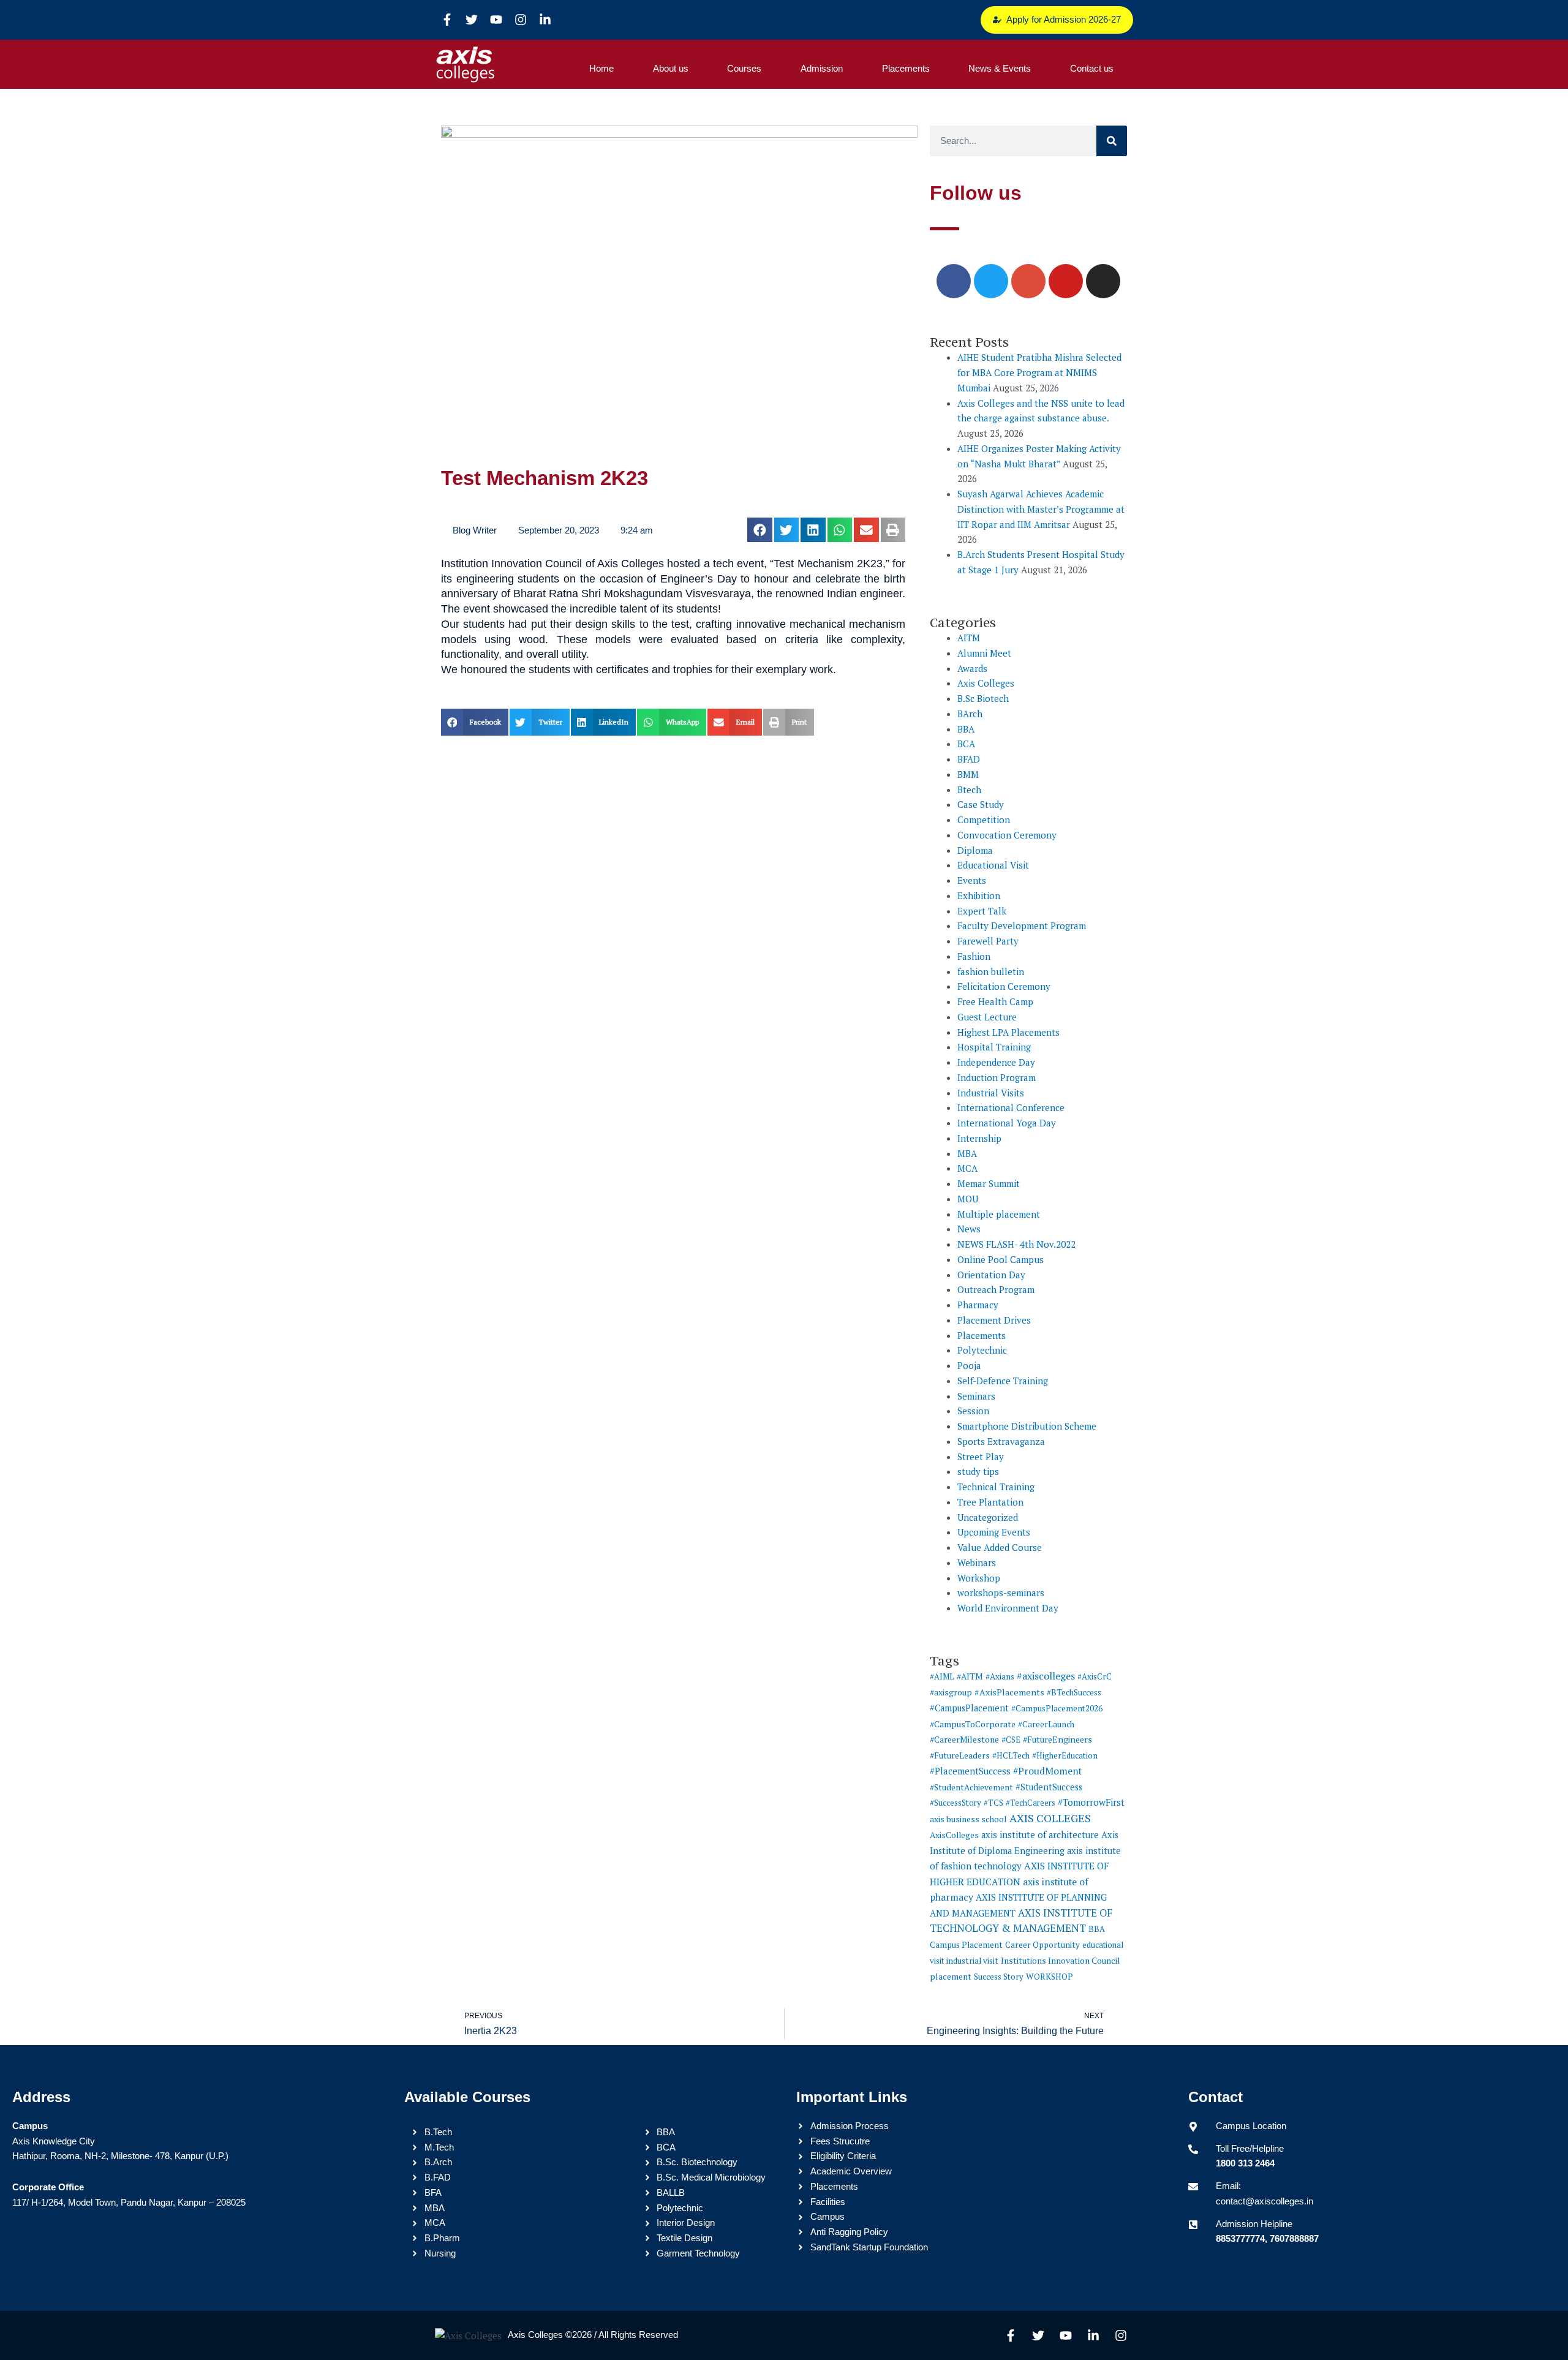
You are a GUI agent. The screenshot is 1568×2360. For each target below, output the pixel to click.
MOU (968, 1199)
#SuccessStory (956, 1803)
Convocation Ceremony (1007, 835)
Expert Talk (982, 911)
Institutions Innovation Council (1061, 1961)
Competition (984, 820)
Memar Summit (989, 1183)
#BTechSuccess (1074, 1692)
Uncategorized (988, 1517)
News (969, 1229)
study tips (978, 1471)
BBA (966, 729)
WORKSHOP (1050, 1977)
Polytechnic (982, 1350)
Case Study (981, 804)
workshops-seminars (1001, 1593)
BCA (966, 744)
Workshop (979, 1578)
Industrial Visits (991, 1093)
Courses (744, 68)
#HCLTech (1011, 1755)
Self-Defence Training (1003, 1381)
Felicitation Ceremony (1004, 986)
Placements (906, 68)
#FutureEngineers (1057, 1739)
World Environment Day (1008, 1608)
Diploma (975, 850)
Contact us (1092, 68)
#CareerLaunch (1046, 1724)
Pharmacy (978, 1305)
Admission (822, 68)
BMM (968, 774)
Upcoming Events (994, 1532)
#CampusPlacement (969, 1708)
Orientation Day (991, 1275)
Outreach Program (996, 1289)
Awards (972, 668)
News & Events (1000, 68)
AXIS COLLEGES (1050, 1818)
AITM (969, 638)
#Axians (1000, 1676)
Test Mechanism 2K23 (545, 478)
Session (973, 1411)
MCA (967, 1168)
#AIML (942, 1676)
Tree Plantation (990, 1502)
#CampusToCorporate (973, 1724)
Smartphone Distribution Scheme (1027, 1426)
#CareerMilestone (964, 1739)
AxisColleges (954, 1835)
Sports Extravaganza (1001, 1441)
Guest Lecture (987, 1017)
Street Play (981, 1457)
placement (951, 1977)
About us (671, 68)
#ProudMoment (1047, 1771)
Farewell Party (988, 941)
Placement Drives (994, 1320)
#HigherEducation (1065, 1755)
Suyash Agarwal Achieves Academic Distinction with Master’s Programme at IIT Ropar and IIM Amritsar (1041, 509)
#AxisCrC (1095, 1676)
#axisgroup (951, 1692)
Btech (969, 790)
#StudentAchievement (971, 1787)
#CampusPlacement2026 (1057, 1708)
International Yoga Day (1007, 1123)
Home (601, 68)
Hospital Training (994, 1047)
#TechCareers (1031, 1803)
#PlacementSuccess (970, 1771)
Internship (979, 1138)
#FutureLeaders (960, 1755)
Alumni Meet (984, 653)
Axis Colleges (986, 683)
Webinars (977, 1563)
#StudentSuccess (1049, 1787)
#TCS (993, 1803)
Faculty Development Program (1022, 926)
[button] (760, 530)
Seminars (976, 1396)
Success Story (999, 1977)
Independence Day (996, 1062)
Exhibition (979, 895)
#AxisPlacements (1009, 1692)
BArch (970, 714)
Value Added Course (1000, 1547)
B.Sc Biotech (983, 698)
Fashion (974, 956)
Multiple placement (999, 1214)
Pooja (969, 1365)
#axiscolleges (1046, 1676)
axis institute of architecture (1040, 1835)
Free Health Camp (995, 1001)
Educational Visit (993, 865)
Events (972, 880)
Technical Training (996, 1487)
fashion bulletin (991, 971)
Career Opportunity (1042, 1945)
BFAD (969, 759)
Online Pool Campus (1001, 1259)
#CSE (1011, 1740)
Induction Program (997, 1077)
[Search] (1112, 141)
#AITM (970, 1676)
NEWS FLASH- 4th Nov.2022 (1016, 1244)
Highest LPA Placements (1008, 1032)
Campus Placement (966, 1945)
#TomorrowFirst (1091, 1802)
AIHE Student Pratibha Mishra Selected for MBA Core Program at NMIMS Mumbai (1039, 372)
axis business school (968, 1819)
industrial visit (972, 1961)
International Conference (1011, 1107)
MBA (967, 1153)
